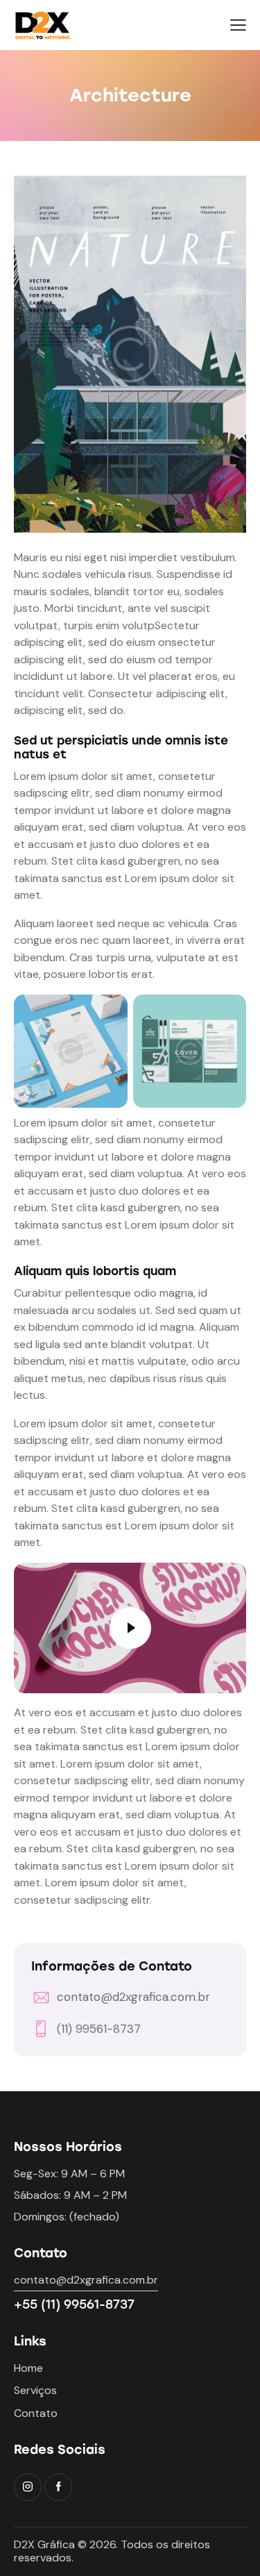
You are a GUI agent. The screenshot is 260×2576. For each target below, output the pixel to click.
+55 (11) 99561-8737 (74, 2304)
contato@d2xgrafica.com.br (133, 1997)
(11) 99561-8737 (99, 2029)
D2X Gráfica (44, 2544)
